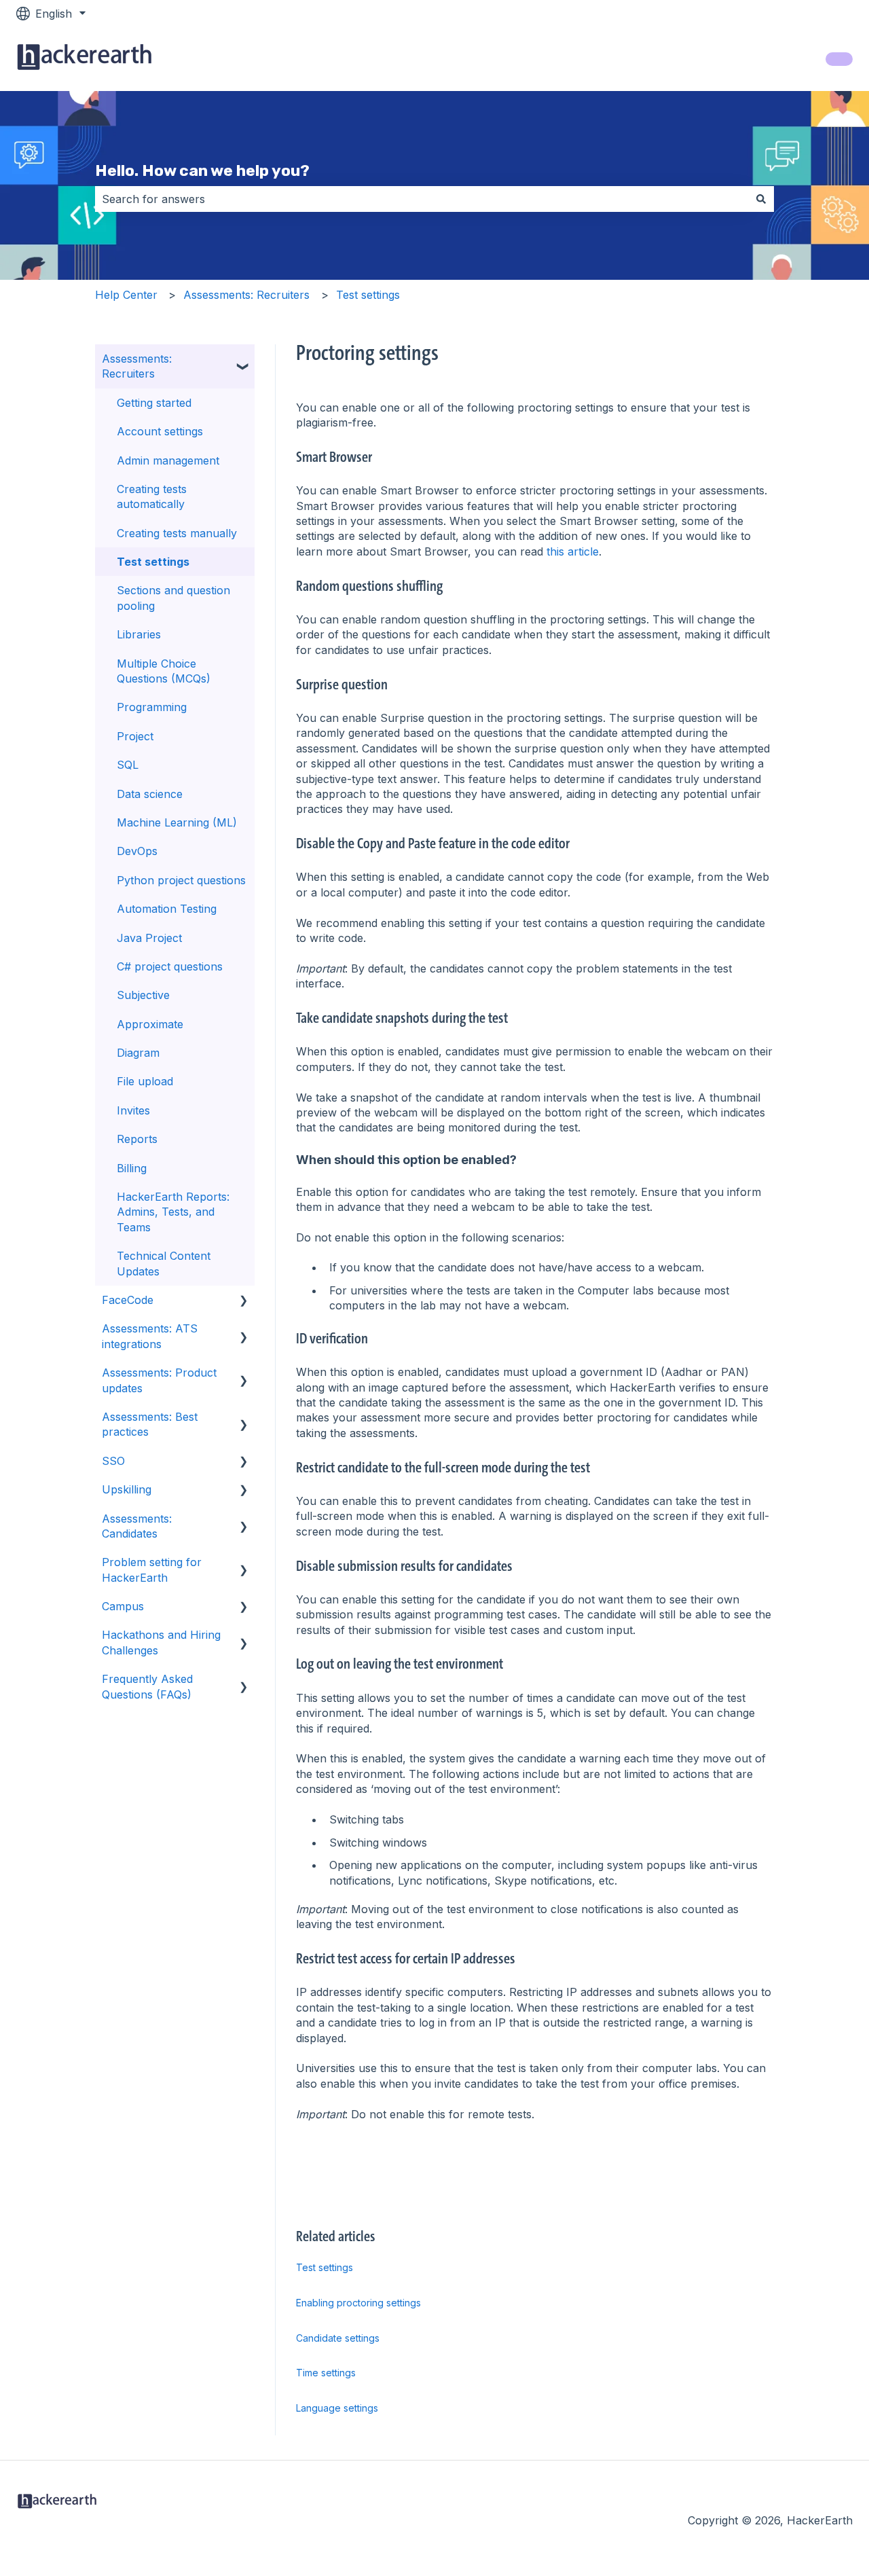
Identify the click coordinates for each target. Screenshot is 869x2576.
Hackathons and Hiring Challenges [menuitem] (161, 1642)
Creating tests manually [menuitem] (177, 533)
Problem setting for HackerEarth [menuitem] (152, 1570)
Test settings (368, 295)
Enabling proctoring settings (358, 2303)
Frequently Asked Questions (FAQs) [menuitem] (147, 1686)
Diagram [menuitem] (138, 1053)
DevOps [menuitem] (137, 851)
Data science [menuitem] (150, 794)
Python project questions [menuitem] (181, 880)
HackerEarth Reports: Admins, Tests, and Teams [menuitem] (173, 1212)
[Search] (761, 199)
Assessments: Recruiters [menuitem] (137, 366)
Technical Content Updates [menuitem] (164, 1263)
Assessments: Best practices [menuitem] (150, 1424)
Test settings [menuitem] (153, 562)
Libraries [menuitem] (139, 634)
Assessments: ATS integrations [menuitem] (150, 1336)
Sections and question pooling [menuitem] (173, 598)
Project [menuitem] (135, 736)
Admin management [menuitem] (168, 460)
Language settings (337, 2408)
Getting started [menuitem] (154, 403)
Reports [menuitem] (137, 1139)
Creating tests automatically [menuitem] (152, 496)
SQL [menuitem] (128, 765)
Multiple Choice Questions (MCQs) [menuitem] (164, 671)
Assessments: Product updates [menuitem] (159, 1380)
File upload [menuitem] (145, 1081)
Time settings (326, 2373)
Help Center (126, 295)
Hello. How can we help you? (202, 170)
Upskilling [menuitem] (127, 1489)
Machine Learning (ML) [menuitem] (177, 822)
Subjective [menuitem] (143, 995)
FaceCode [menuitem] (128, 1300)
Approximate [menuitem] (150, 1024)
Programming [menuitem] (152, 707)
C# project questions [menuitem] (170, 966)
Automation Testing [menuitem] (167, 909)
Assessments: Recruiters (246, 295)
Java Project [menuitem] (149, 938)
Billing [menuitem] (132, 1168)
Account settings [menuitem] (160, 431)
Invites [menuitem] (133, 1110)
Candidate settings (338, 2338)
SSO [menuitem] (113, 1461)
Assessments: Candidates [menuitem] (137, 1526)
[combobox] (422, 199)
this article (573, 551)
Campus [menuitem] (123, 1606)
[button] (244, 360)
